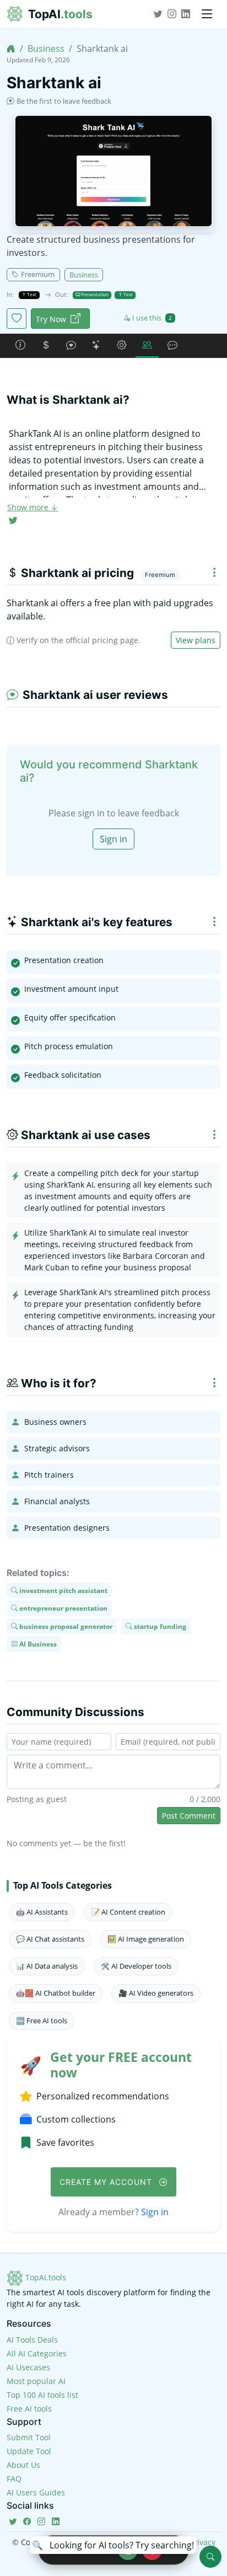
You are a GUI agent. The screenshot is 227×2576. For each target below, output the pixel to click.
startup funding (159, 1626)
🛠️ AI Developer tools (136, 1966)
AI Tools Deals (32, 2340)
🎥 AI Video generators (156, 1993)
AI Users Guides (36, 2492)
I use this (152, 318)
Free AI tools (29, 2409)
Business (46, 49)
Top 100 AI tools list (42, 2395)
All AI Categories (37, 2353)
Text (31, 294)
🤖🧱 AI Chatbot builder (56, 1993)
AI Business (37, 1644)
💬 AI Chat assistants (50, 1939)
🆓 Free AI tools (42, 2021)
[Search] (210, 2557)
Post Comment (189, 1816)
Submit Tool (29, 2437)
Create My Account (107, 2182)
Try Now (51, 319)
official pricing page (102, 640)
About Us (23, 2465)
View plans (196, 640)
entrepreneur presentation (63, 1608)
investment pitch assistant (63, 1590)
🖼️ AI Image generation (146, 1939)
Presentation (94, 294)
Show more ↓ (33, 507)
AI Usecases (28, 2367)
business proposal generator (65, 1626)
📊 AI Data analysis (47, 1966)
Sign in (113, 839)
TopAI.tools (45, 2277)
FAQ (14, 2479)
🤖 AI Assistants (42, 1912)
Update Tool (29, 2451)
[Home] (11, 49)
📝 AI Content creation (128, 1912)
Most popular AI (36, 2381)
